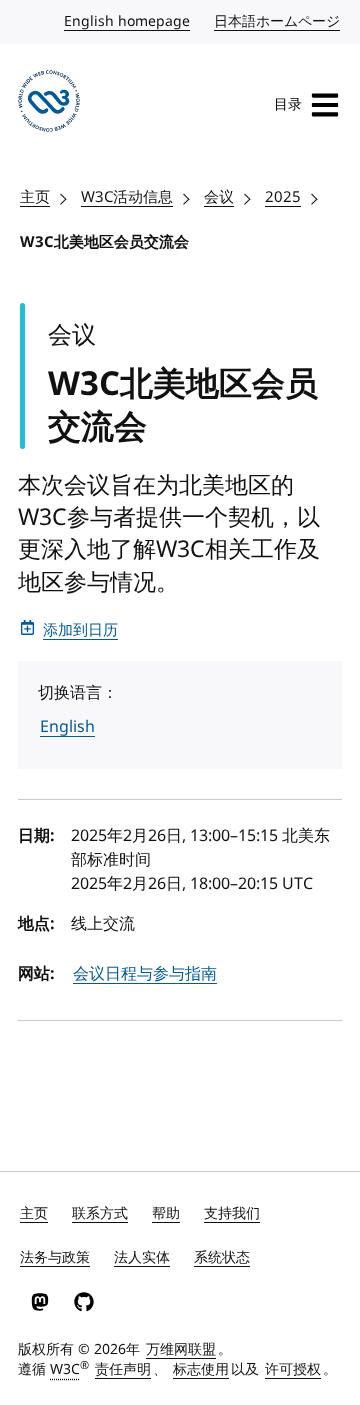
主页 (35, 197)
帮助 (166, 1213)
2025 (283, 197)
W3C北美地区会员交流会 (104, 242)
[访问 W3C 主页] (49, 104)
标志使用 (201, 1369)
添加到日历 (80, 630)
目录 (288, 104)
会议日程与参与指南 (145, 974)
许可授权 (293, 1369)
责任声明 (123, 1369)
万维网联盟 (181, 1349)
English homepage (128, 21)
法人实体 (142, 1257)
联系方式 (100, 1213)
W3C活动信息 (127, 197)
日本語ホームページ (278, 21)
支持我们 (232, 1213)
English (67, 727)
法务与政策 (55, 1257)
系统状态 (222, 1257)
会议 (219, 197)
